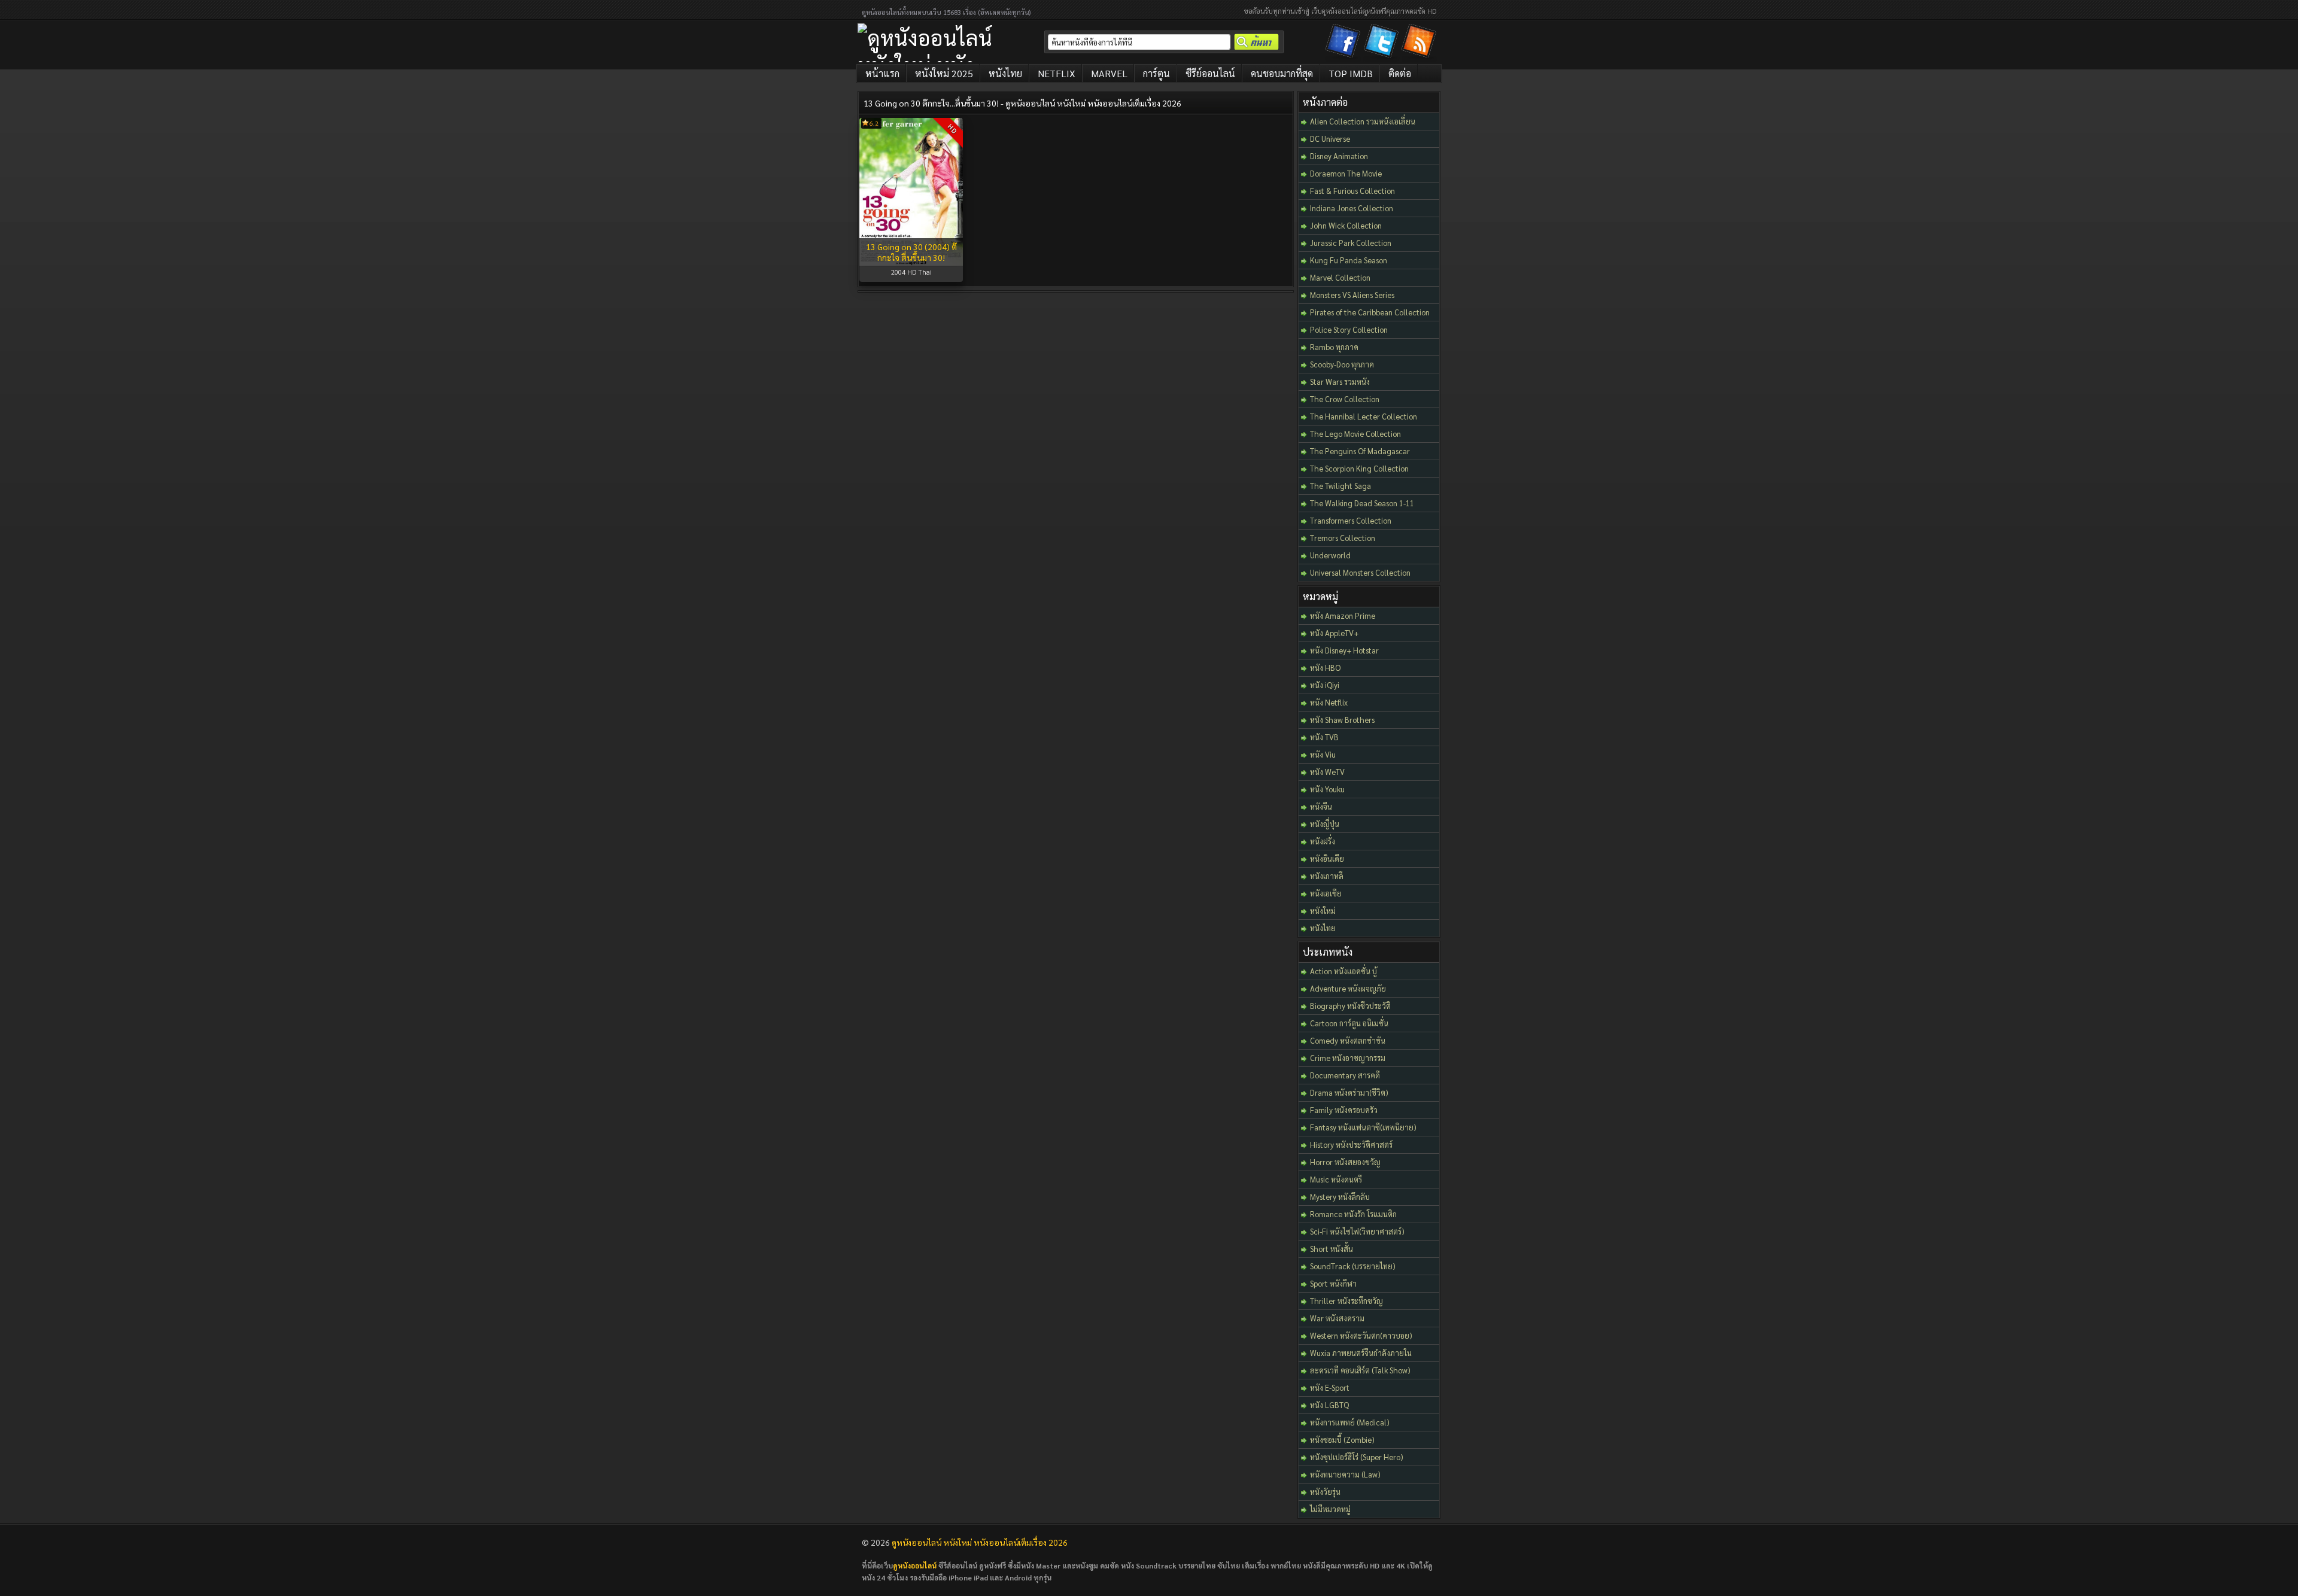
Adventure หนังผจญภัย (1348, 988)
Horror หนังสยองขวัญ (1345, 1162)
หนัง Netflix (1329, 702)
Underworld (1330, 555)
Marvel (1109, 73)
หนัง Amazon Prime (1343, 615)
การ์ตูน (1156, 73)
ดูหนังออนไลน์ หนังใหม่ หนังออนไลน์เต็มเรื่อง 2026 (980, 1542)
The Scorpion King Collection (1359, 468)
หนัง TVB (1324, 737)
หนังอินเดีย (1327, 858)
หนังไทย (1005, 73)
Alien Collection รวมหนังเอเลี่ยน (1363, 121)
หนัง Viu (1323, 754)
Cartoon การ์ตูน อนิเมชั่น (1349, 1023)
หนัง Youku (1327, 789)
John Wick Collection (1346, 225)
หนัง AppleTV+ (1334, 633)
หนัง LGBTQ (1329, 1405)
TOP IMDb (1351, 73)
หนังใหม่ (1323, 911)
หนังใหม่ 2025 (944, 73)
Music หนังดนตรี (1336, 1179)
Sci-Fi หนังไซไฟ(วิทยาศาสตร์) (1357, 1231)
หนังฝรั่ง (1323, 841)
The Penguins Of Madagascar (1360, 451)
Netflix (1057, 73)
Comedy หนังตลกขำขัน (1348, 1040)
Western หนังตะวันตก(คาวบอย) (1361, 1335)
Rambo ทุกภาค (1334, 347)
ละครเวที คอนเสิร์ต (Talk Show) (1360, 1370)
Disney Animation (1339, 156)
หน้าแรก (882, 73)
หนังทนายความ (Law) (1345, 1474)
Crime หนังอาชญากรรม (1348, 1058)
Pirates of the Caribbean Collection (1370, 312)
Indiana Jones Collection (1352, 208)
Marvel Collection (1340, 277)
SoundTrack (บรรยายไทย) (1353, 1266)
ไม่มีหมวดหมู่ (1330, 1509)
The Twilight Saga (1340, 486)
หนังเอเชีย (1326, 893)
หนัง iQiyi (1325, 685)
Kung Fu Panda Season (1349, 260)
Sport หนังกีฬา (1333, 1283)
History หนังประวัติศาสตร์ (1351, 1144)
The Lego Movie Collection (1355, 434)
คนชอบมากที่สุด (1282, 73)
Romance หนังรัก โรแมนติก (1353, 1214)
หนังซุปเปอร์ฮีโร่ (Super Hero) (1357, 1457)
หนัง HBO (1325, 668)
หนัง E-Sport (1330, 1387)
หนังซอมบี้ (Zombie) (1342, 1440)
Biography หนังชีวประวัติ (1350, 1006)
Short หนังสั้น (1332, 1249)
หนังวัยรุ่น (1325, 1492)
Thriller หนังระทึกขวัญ (1346, 1301)
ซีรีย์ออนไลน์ (1210, 73)
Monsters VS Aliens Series (1352, 295)
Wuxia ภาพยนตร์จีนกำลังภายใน (1361, 1353)
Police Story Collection (1349, 329)
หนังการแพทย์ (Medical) (1350, 1422)
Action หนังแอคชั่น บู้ (1343, 971)
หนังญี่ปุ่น (1325, 824)
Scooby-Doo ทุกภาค (1342, 364)
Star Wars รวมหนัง (1340, 381)
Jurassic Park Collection (1351, 243)
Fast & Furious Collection (1352, 191)
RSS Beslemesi (1421, 43)
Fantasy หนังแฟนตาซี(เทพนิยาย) (1363, 1127)
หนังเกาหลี (1327, 876)
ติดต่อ (1400, 73)
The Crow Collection (1345, 399)
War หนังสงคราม (1337, 1318)
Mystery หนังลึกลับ (1340, 1197)
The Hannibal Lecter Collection (1364, 416)
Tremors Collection (1343, 538)
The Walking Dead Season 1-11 (1362, 503)
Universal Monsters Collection (1360, 572)
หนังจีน (1321, 806)
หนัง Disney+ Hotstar (1344, 650)
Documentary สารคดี (1345, 1075)
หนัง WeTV (1327, 772)
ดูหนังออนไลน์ (915, 1565)
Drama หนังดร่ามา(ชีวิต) (1349, 1092)
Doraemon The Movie (1346, 173)
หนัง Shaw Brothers (1342, 720)
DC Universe (1330, 139)
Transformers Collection (1351, 520)
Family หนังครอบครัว (1344, 1110)
